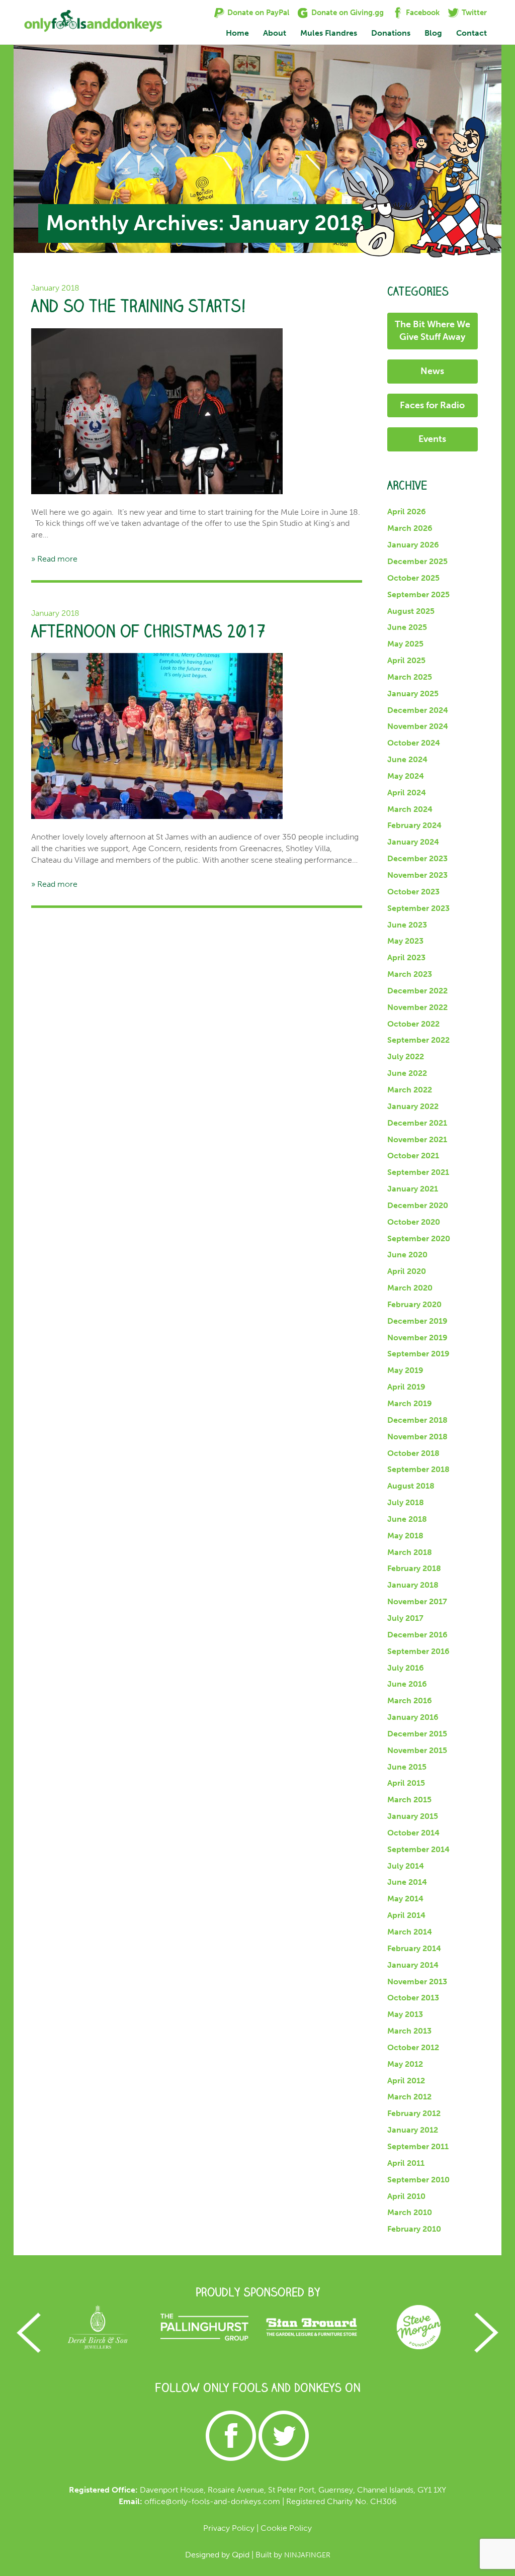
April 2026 (407, 512)
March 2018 (410, 1552)
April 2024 (407, 793)
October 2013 (413, 1998)
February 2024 (414, 825)
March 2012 (409, 2097)
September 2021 (418, 1172)
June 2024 (407, 759)
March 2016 (410, 1700)
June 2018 (407, 1519)
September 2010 (418, 2180)
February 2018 (414, 1568)
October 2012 (413, 2047)
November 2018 (417, 1437)
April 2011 (406, 2163)
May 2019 (405, 1370)
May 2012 (405, 2064)
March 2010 (410, 2212)
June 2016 (407, 1684)
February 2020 (414, 1304)
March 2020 (410, 1288)
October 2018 (413, 1453)
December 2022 (417, 991)
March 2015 (409, 1800)
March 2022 (410, 1090)
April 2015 (406, 1783)
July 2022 (406, 1056)
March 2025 (410, 677)
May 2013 (405, 2014)
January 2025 (413, 694)
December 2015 (417, 1734)
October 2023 (413, 892)
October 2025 (413, 578)
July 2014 (406, 1866)
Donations (391, 33)
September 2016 (418, 1651)
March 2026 (410, 528)
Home (237, 33)
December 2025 (417, 561)
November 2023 (417, 875)
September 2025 (418, 594)
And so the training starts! (139, 306)
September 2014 (418, 1849)
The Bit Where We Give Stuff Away (433, 331)
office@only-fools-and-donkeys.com (212, 2501)
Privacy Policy (229, 2528)
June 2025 (407, 627)
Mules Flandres (329, 33)
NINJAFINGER (307, 2555)
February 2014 (414, 1948)
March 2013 (409, 2031)
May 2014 (405, 1899)
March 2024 (410, 809)
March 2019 (410, 1403)
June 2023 (407, 925)
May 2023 (405, 941)
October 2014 (413, 1833)
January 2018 (413, 1585)
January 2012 (413, 2130)
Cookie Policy (286, 2528)
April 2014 (406, 1915)
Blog (433, 33)
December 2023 (417, 858)
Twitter (474, 13)
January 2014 (413, 1965)
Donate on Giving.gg (348, 13)
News (432, 371)
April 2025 (406, 660)
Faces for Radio (432, 405)
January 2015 (413, 1816)
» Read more (54, 559)
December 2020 (418, 1205)
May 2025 (405, 644)
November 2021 (417, 1139)
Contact (471, 33)
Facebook (423, 13)
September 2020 (419, 1238)
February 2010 (414, 2229)
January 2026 (413, 545)
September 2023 (418, 908)
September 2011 (418, 2146)
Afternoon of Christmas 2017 (149, 631)
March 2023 (410, 974)
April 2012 (406, 2081)
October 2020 (414, 1222)
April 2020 (407, 1271)
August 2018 (411, 1486)
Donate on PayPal (258, 13)
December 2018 (417, 1420)
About (275, 33)
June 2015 (407, 1767)
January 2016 (413, 1717)
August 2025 (411, 611)
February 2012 (414, 2113)
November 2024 (418, 726)
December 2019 (417, 1321)
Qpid (241, 2555)
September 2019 (418, 1354)
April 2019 (406, 1387)
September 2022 (418, 1040)
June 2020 (407, 1255)
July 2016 (406, 1668)
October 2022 (413, 1024)
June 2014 (407, 1882)
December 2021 (417, 1123)
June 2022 (407, 1073)
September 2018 (418, 1469)
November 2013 (417, 1982)
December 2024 (418, 710)
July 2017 (405, 1618)
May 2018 (405, 1536)
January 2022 (413, 1106)
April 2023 (406, 957)
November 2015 (417, 1750)
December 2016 (417, 1635)
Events (432, 439)
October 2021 (413, 1156)
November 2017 (417, 1601)
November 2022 (417, 1007)
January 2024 (413, 842)
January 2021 (413, 1189)
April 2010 (406, 2196)
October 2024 (414, 743)
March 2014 (410, 1932)
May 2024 (406, 776)
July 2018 (406, 1502)
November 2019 (417, 1338)
